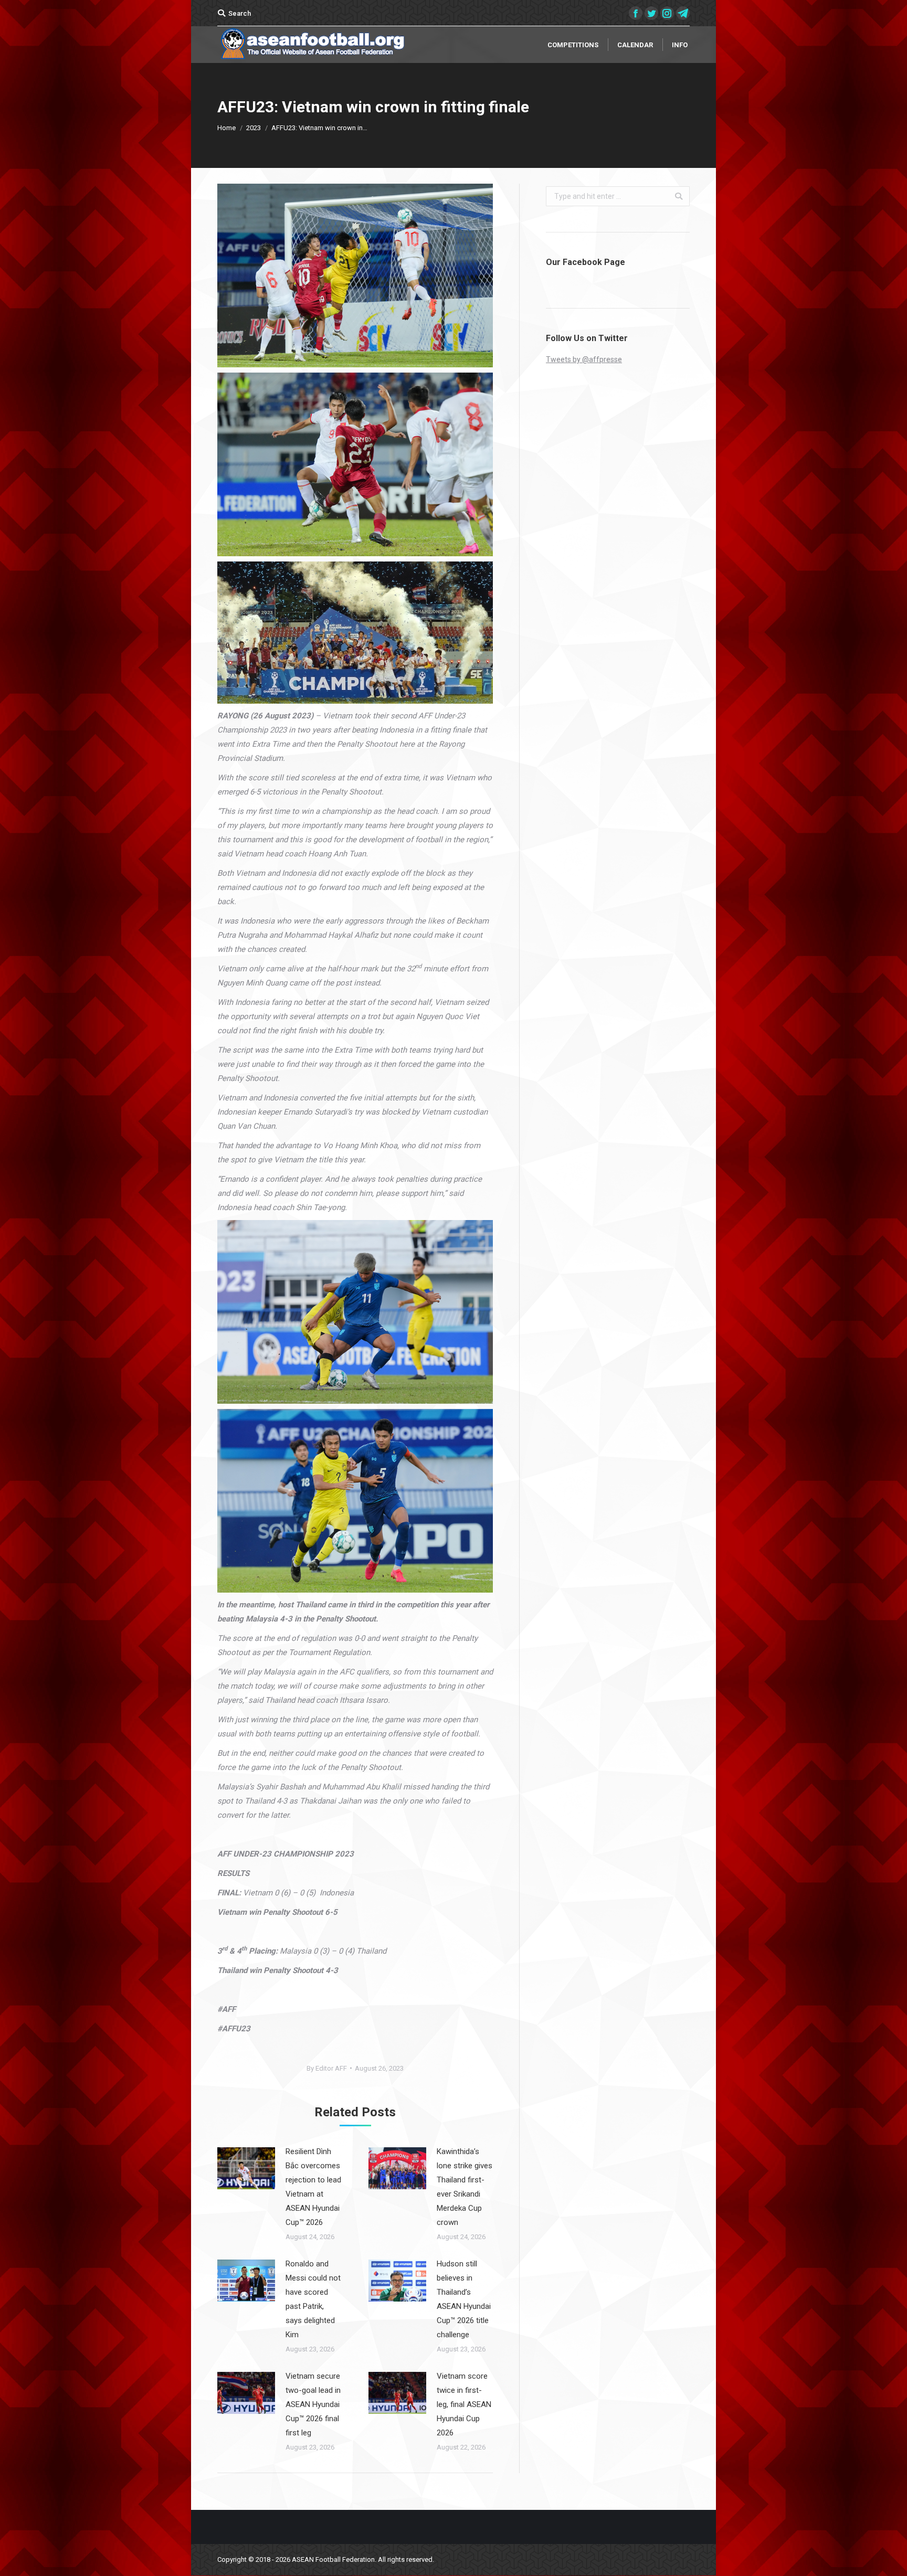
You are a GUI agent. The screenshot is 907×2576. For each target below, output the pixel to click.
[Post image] (246, 2168)
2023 (254, 128)
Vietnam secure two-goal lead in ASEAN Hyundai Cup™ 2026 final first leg (313, 2404)
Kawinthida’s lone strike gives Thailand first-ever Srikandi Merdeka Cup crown (465, 2187)
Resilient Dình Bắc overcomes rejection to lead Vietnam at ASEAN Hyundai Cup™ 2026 (313, 2187)
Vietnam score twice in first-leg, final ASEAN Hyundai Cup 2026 (464, 2404)
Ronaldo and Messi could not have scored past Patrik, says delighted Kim (313, 2299)
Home (226, 128)
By (327, 2068)
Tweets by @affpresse (584, 359)
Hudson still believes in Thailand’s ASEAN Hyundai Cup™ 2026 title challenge (464, 2299)
